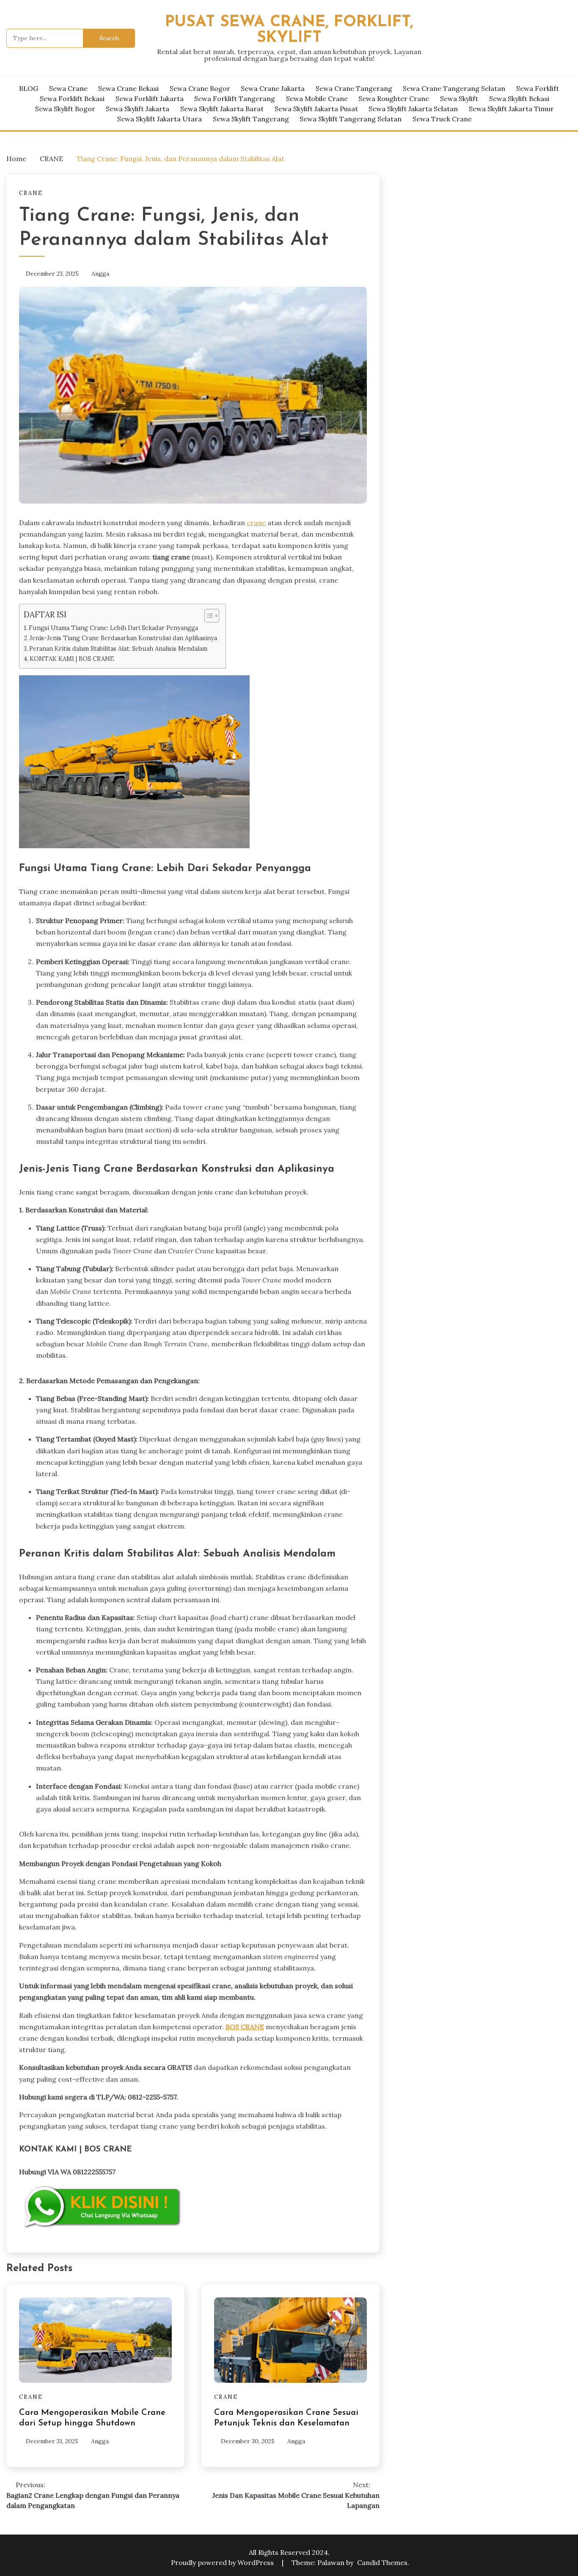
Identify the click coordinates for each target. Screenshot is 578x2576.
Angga (100, 274)
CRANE (31, 193)
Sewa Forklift (538, 88)
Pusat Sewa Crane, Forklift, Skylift (289, 30)
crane (256, 523)
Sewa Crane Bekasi (128, 88)
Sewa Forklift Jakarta (150, 99)
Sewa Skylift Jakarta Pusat (316, 109)
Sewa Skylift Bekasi (519, 99)
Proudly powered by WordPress (223, 2562)
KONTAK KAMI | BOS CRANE (72, 659)
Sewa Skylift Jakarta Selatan (413, 109)
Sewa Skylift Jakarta (138, 109)
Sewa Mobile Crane (317, 99)
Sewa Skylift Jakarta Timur (511, 109)
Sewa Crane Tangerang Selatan (454, 88)
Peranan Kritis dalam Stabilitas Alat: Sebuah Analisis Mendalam (118, 648)
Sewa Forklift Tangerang (235, 99)
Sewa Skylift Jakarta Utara (160, 119)
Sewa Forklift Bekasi (72, 99)
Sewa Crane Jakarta (273, 88)
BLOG (29, 88)
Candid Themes (382, 2562)
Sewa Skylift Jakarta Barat (222, 109)
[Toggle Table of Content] (208, 616)
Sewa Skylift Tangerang (251, 119)
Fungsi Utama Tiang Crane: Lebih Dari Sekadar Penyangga (113, 628)
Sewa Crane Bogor (200, 88)
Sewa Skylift (459, 99)
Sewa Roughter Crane (394, 99)
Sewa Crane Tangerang (354, 88)
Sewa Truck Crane (442, 119)
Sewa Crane (68, 88)
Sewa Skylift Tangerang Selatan (351, 119)
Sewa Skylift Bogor (65, 109)
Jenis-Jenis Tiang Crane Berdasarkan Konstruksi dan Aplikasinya (123, 638)
